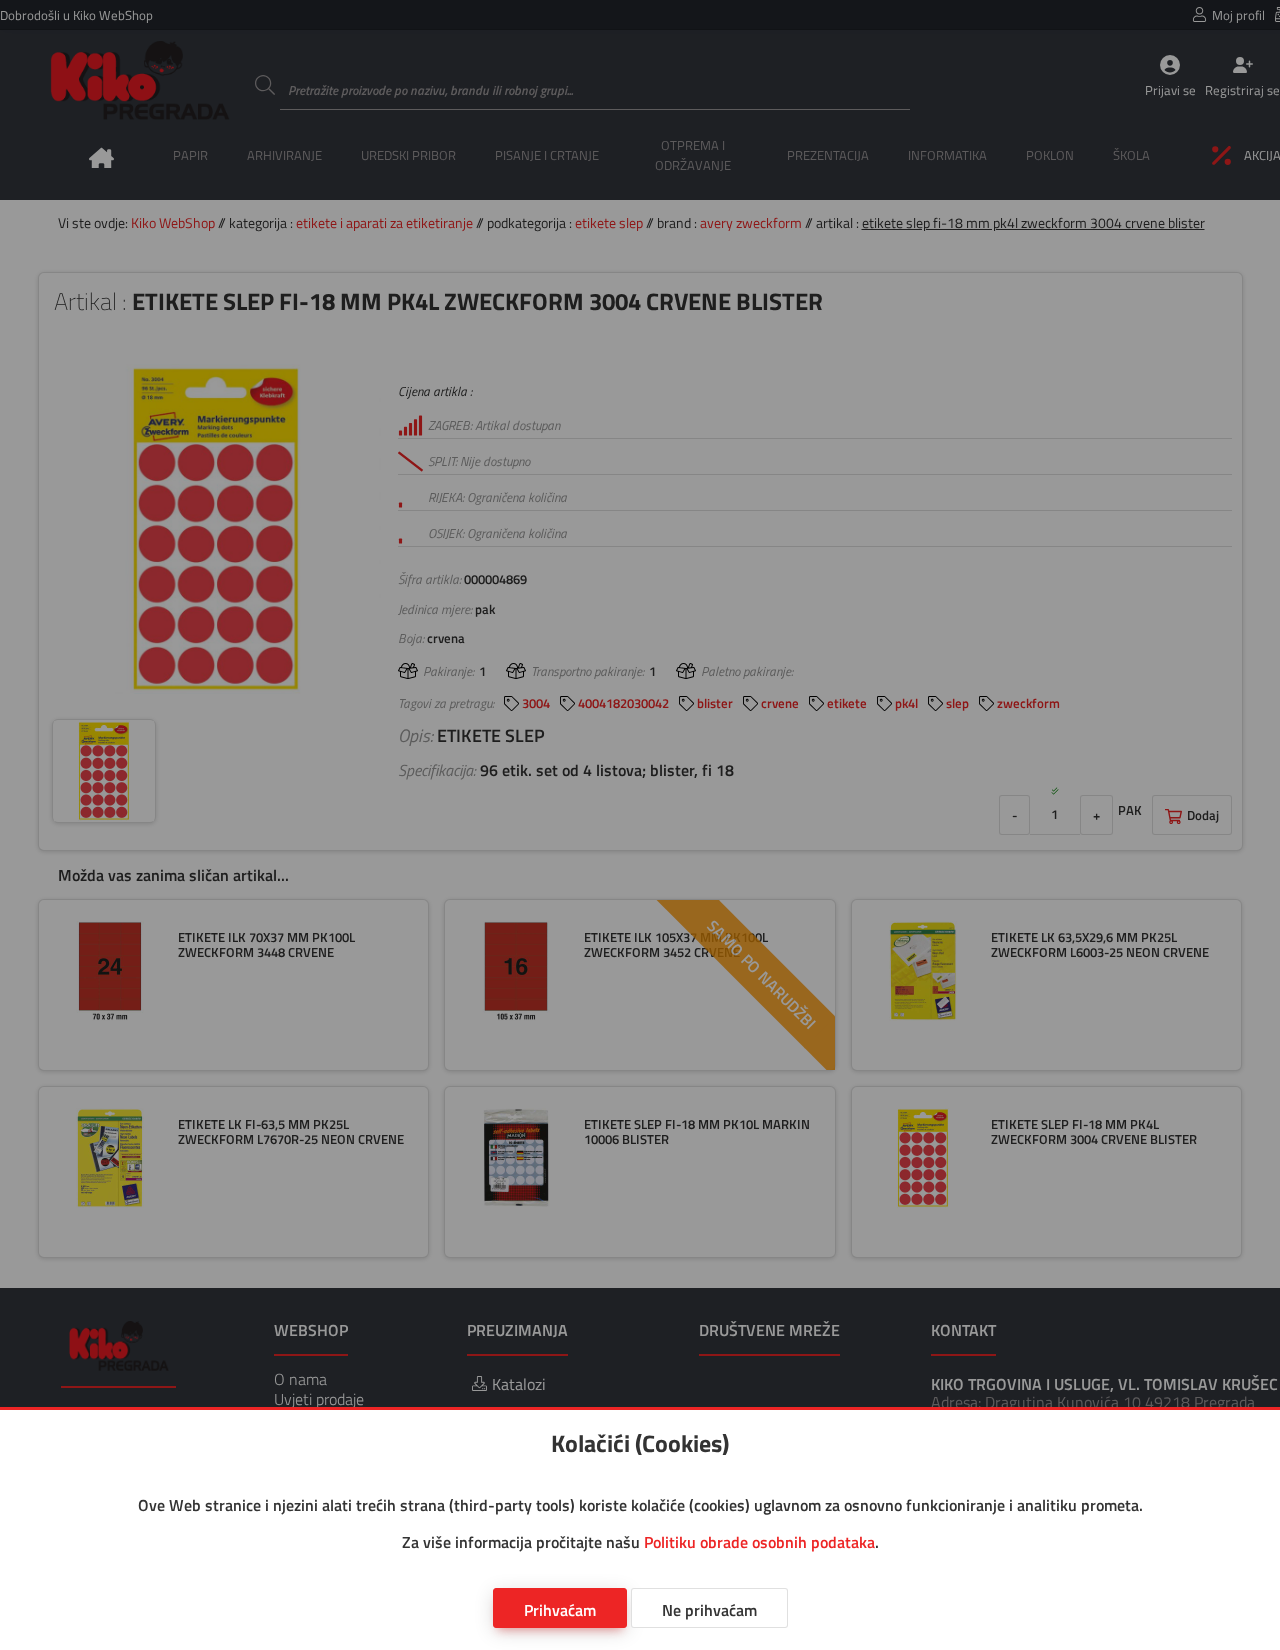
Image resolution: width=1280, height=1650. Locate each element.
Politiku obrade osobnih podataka (759, 1542)
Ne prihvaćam (709, 1610)
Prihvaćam (560, 1610)
